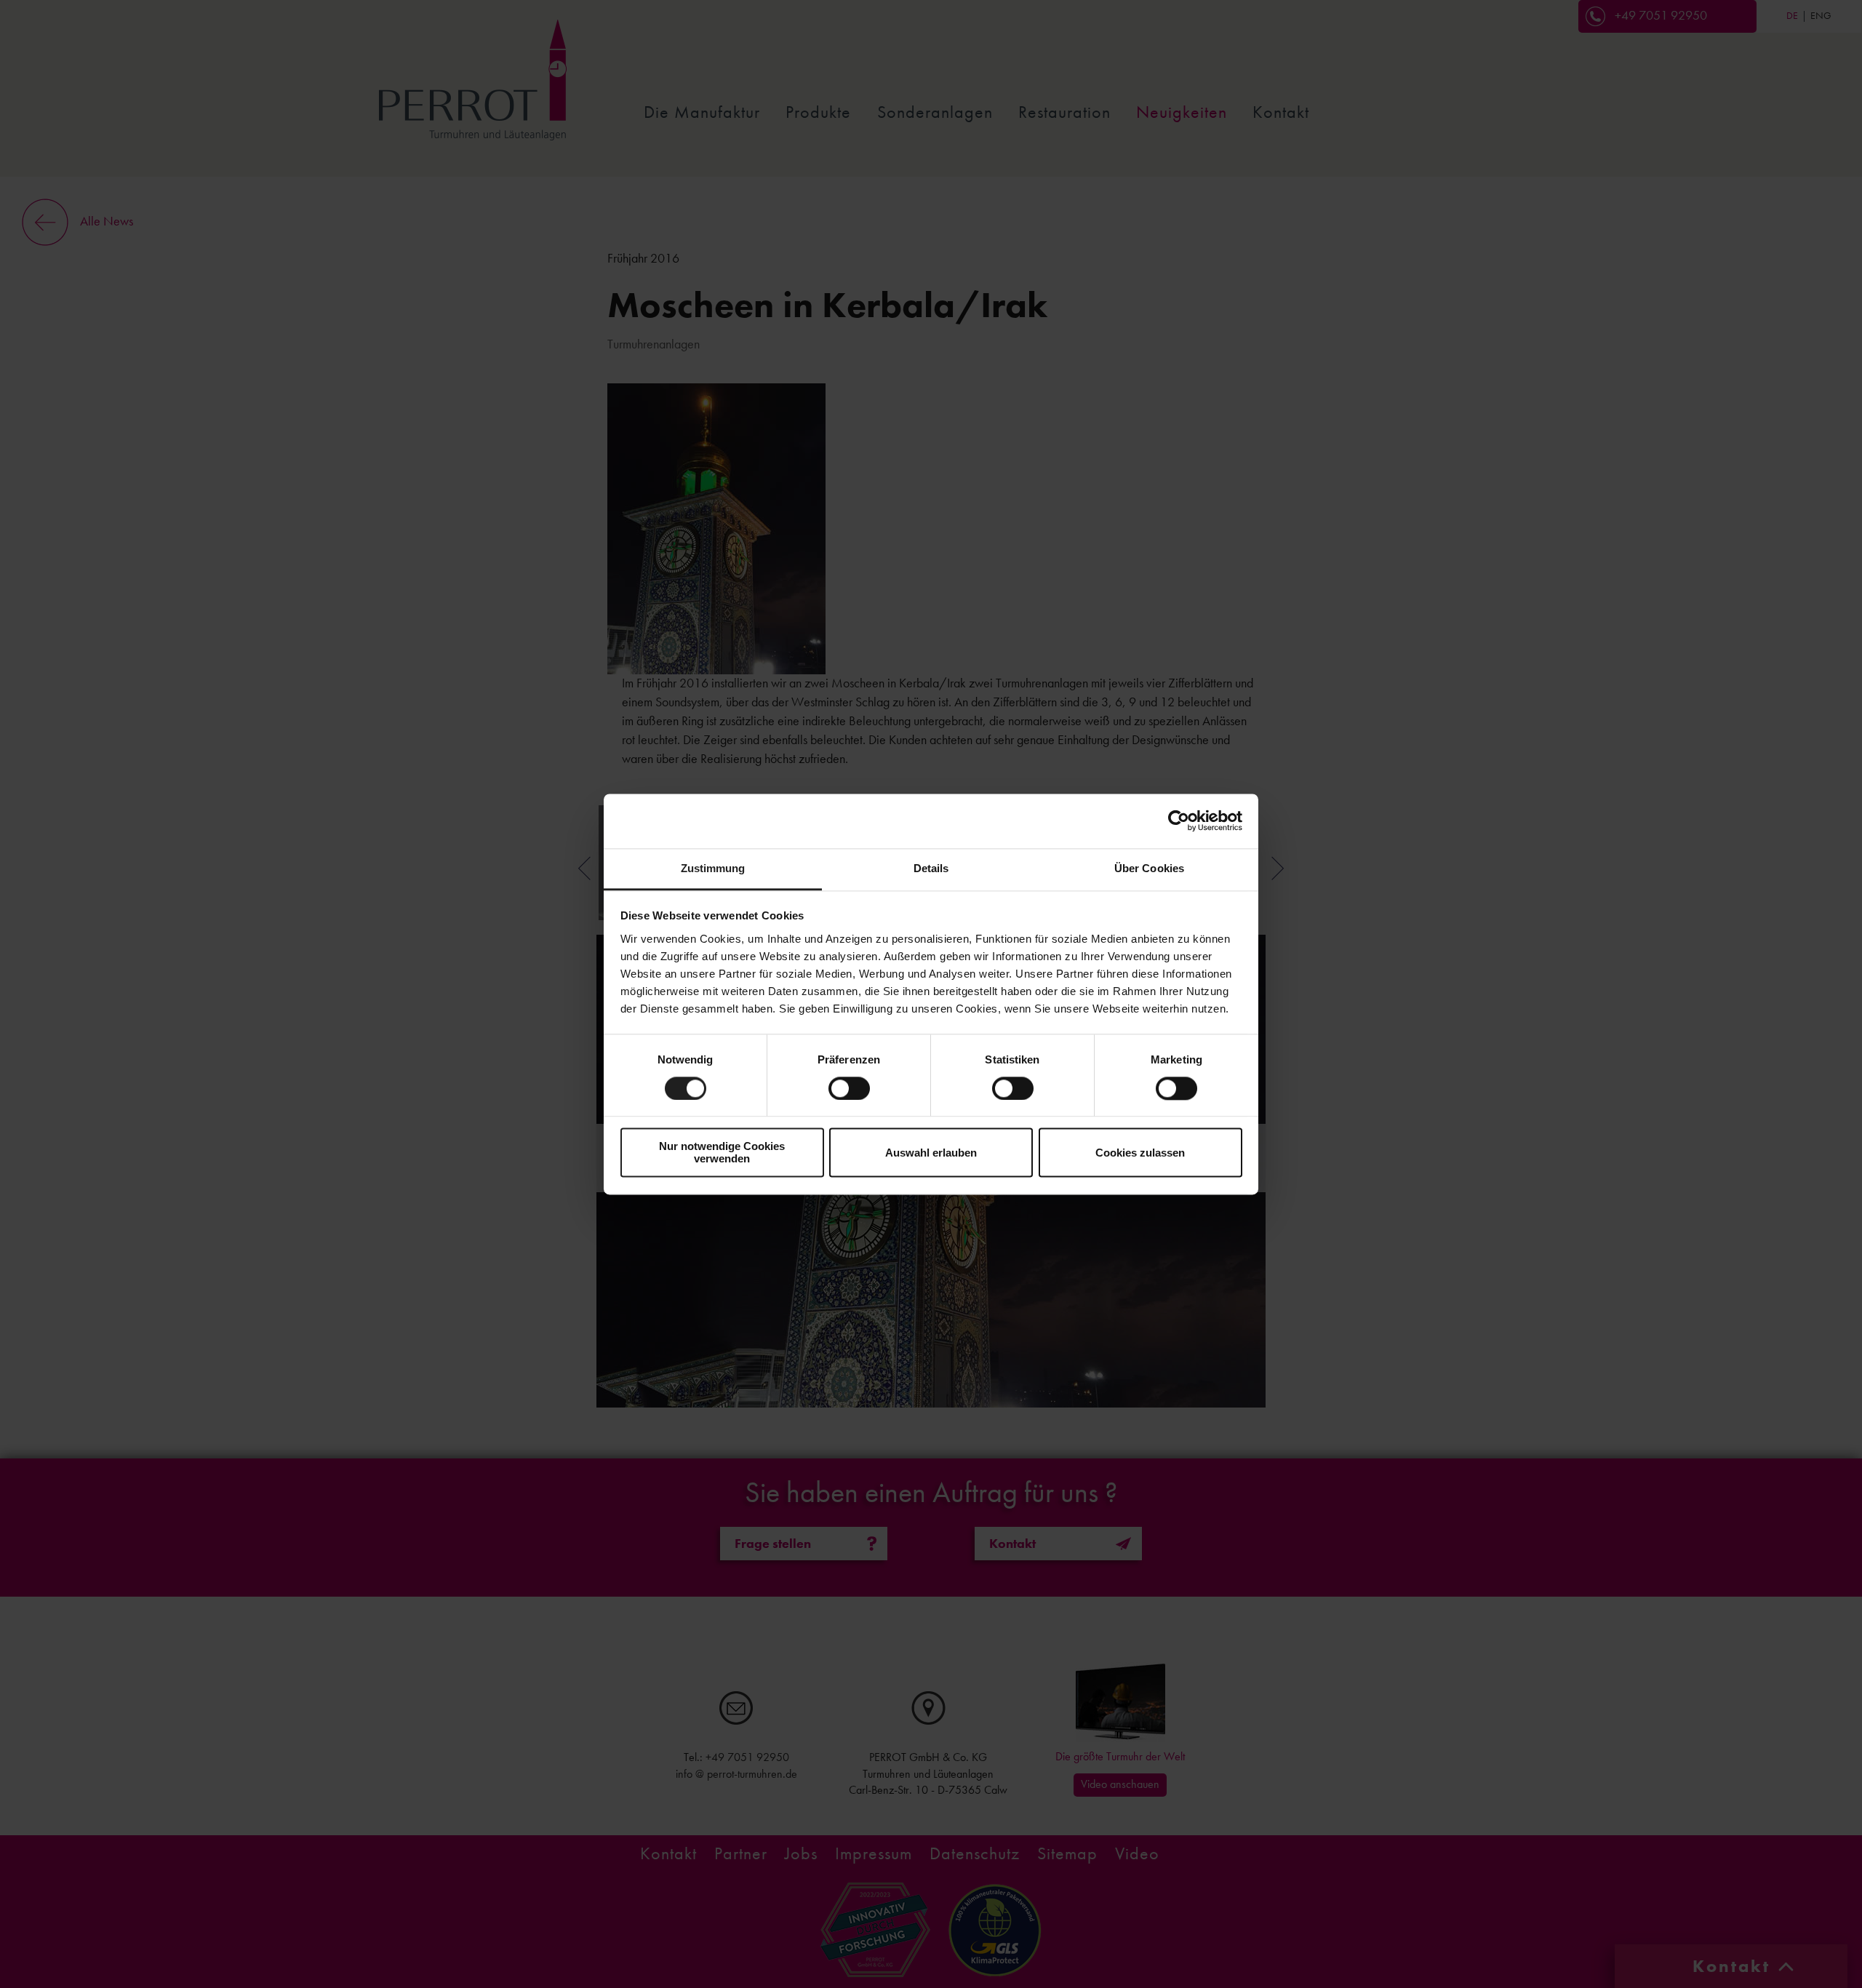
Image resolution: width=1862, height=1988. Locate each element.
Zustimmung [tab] (713, 868)
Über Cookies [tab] (1149, 868)
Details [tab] (931, 868)
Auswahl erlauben (931, 1153)
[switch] (849, 1088)
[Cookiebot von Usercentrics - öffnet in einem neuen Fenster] (1179, 821)
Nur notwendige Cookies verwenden (722, 1153)
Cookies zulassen (1140, 1153)
